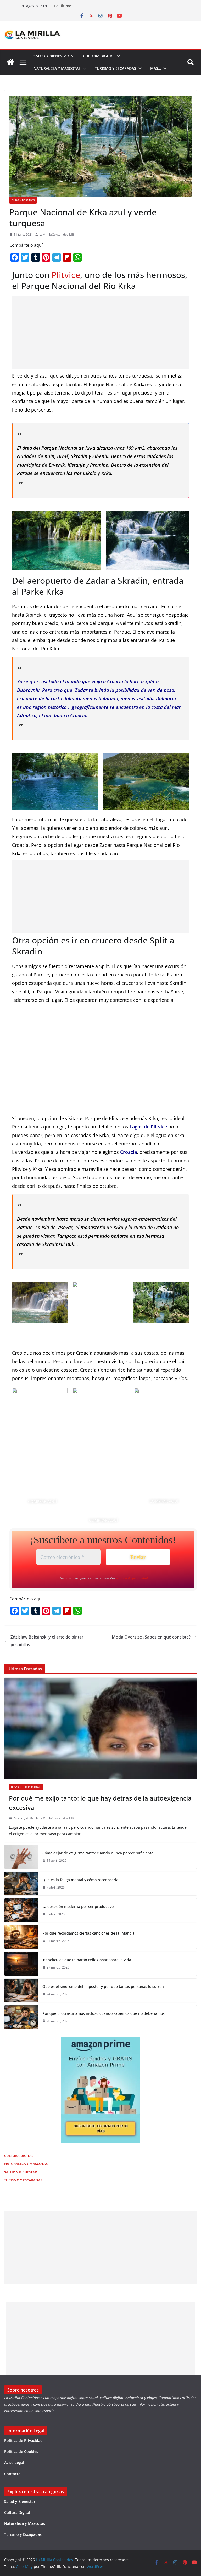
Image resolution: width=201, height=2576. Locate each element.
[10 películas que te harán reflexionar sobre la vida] (21, 1964)
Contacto (12, 2474)
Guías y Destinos (23, 200)
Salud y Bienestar (51, 56)
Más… (156, 68)
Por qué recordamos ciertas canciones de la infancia (88, 1933)
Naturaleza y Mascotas (57, 68)
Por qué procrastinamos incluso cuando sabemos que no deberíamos (104, 2013)
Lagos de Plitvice (148, 1127)
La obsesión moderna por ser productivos (79, 1906)
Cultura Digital (99, 56)
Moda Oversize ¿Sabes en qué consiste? (151, 1637)
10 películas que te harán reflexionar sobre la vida (87, 1960)
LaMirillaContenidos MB (57, 235)
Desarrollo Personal (26, 1787)
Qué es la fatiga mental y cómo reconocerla (80, 1880)
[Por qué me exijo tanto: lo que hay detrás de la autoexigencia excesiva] (100, 1728)
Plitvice (66, 275)
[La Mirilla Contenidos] (10, 62)
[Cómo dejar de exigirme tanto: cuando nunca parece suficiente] (21, 1857)
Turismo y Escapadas (115, 68)
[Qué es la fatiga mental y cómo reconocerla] (21, 1884)
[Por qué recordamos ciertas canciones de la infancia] (21, 1937)
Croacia (129, 1152)
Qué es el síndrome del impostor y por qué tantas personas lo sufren (103, 1986)
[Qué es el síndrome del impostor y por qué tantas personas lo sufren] (21, 1990)
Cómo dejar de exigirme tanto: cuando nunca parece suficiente (98, 1853)
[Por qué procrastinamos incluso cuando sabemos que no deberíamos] (21, 2017)
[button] (72, 56)
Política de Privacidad (23, 2441)
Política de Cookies (21, 2451)
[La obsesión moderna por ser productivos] (21, 1910)
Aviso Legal (14, 2462)
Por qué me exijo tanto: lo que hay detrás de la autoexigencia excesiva (100, 1803)
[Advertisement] (100, 333)
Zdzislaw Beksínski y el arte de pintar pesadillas (47, 1641)
